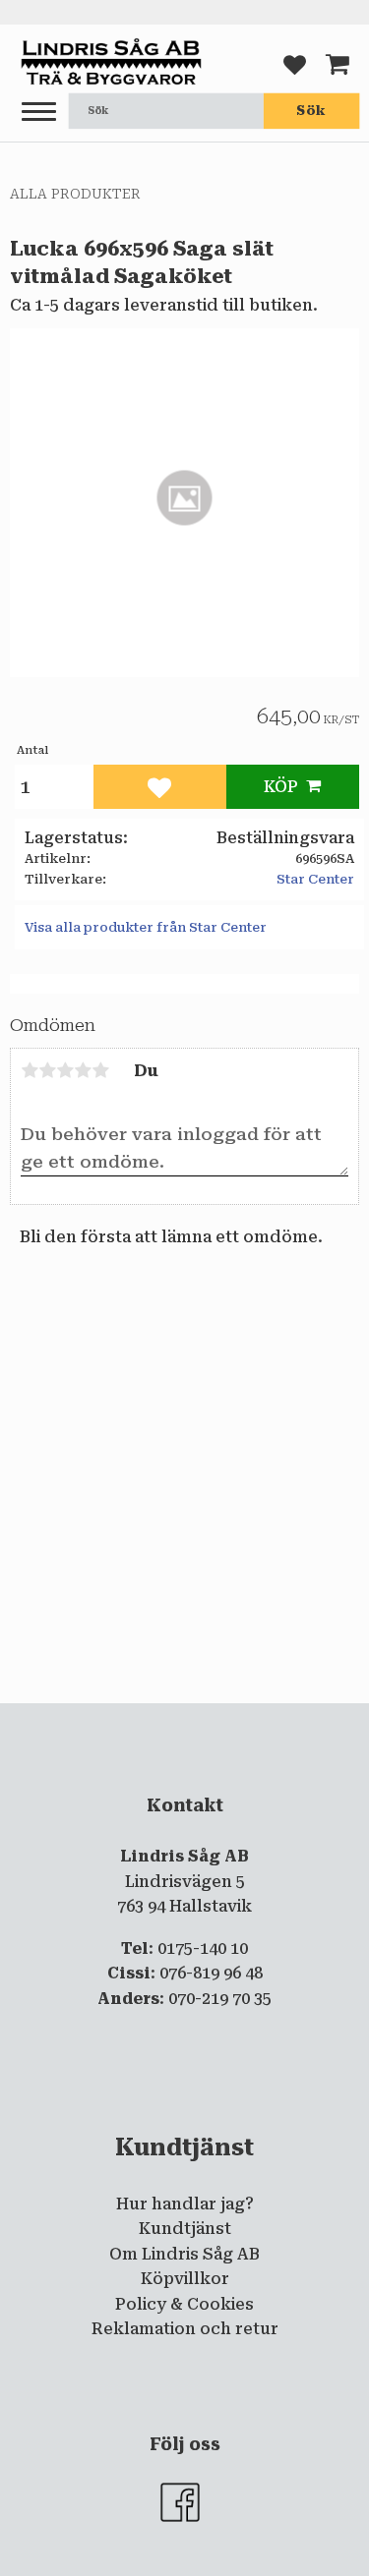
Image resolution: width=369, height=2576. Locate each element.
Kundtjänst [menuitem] (185, 2229)
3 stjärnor (65, 1070)
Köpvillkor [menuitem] (185, 2279)
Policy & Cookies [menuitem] (184, 2304)
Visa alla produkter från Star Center (146, 927)
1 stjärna (30, 1070)
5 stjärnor (100, 1070)
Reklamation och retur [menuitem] (185, 2329)
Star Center (315, 879)
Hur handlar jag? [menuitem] (185, 2204)
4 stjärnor (83, 1070)
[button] (39, 113)
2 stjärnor (47, 1070)
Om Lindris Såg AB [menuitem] (184, 2254)
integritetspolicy (195, 1719)
